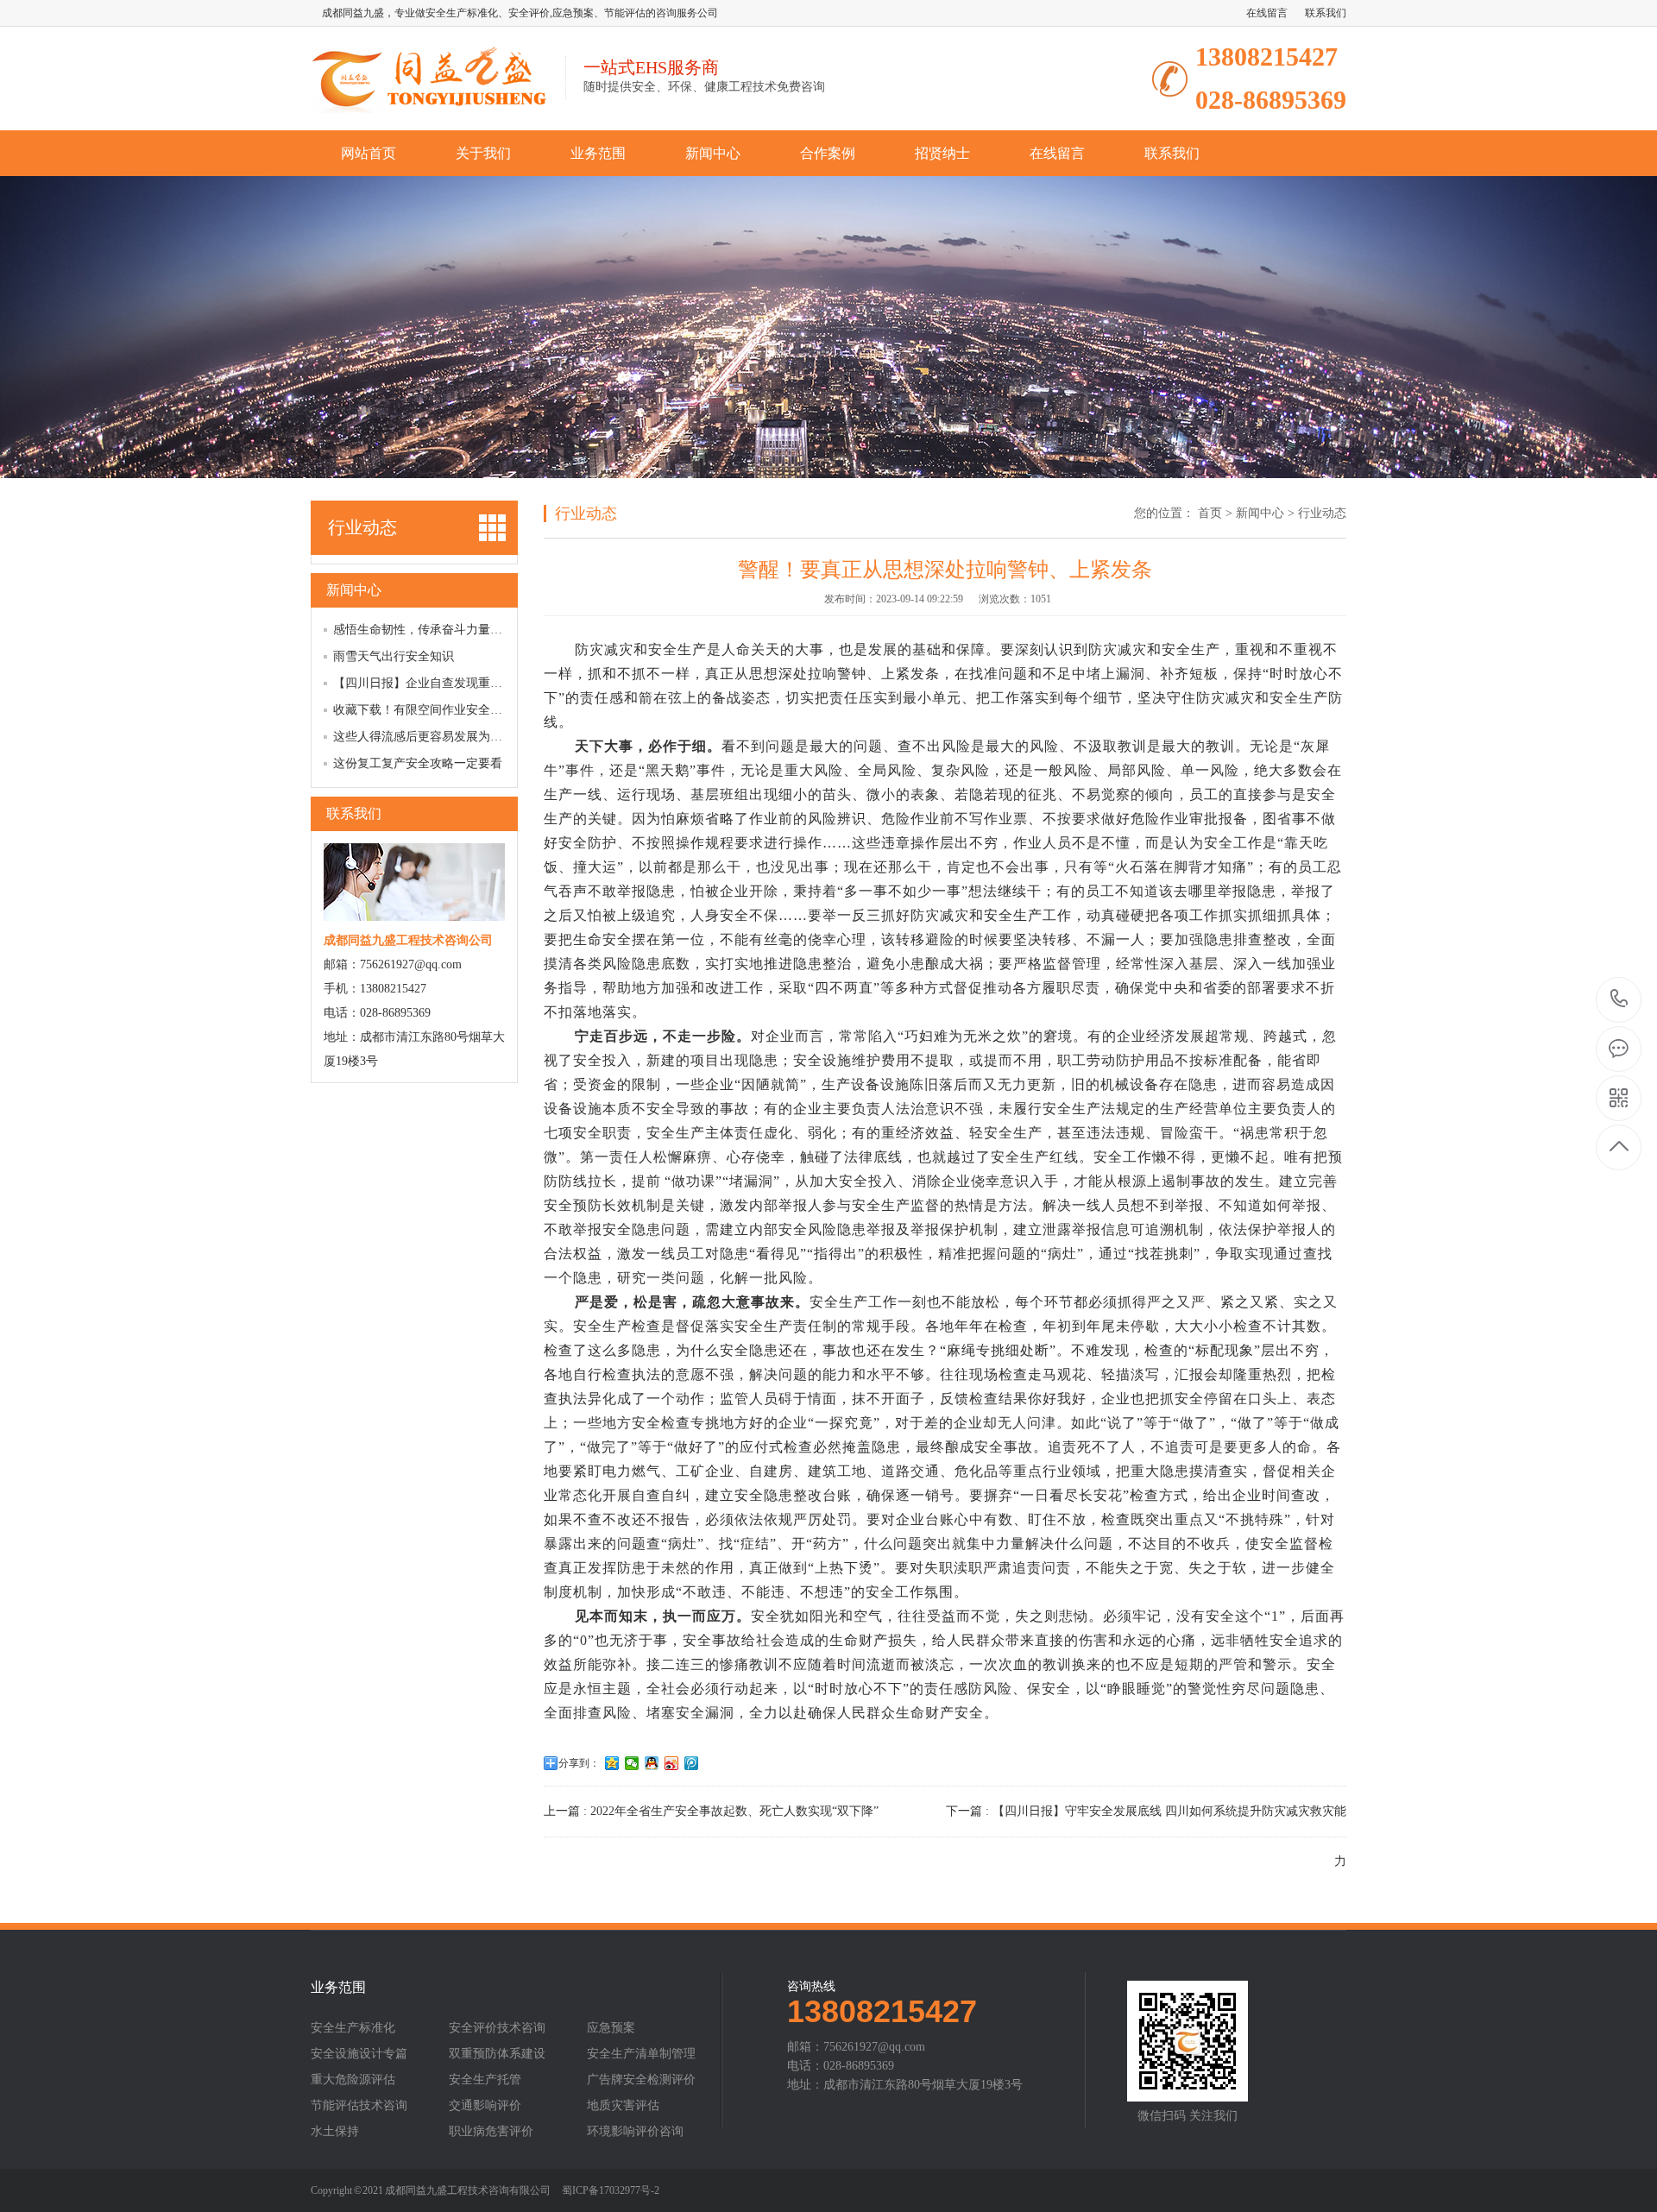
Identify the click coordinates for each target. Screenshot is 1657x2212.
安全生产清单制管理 (641, 2054)
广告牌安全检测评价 (641, 2080)
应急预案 (611, 2028)
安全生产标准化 (353, 2028)
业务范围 (598, 153)
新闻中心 (713, 153)
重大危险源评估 (353, 2080)
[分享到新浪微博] (672, 1763)
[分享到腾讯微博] (692, 1763)
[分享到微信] (632, 1763)
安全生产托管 (485, 2080)
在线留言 (1267, 13)
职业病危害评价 (491, 2132)
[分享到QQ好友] (652, 1763)
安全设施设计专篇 (359, 2054)
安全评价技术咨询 (497, 2028)
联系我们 (1326, 13)
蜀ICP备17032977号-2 (611, 2190)
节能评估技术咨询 (359, 2106)
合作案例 (828, 153)
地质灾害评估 (623, 2106)
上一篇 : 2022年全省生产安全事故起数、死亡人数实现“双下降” (711, 1811)
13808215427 (1619, 1000)
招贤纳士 (942, 153)
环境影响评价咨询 (635, 2132)
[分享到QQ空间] (612, 1763)
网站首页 (369, 153)
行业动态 (1322, 513)
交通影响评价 (485, 2106)
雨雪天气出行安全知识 (394, 656)
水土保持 (335, 2132)
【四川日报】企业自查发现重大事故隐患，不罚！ (466, 683)
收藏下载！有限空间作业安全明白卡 (430, 710)
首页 (1210, 513)
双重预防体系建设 (497, 2054)
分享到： (579, 1763)
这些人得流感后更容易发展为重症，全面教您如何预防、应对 (496, 737)
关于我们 (483, 153)
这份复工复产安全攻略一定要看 (418, 763)
